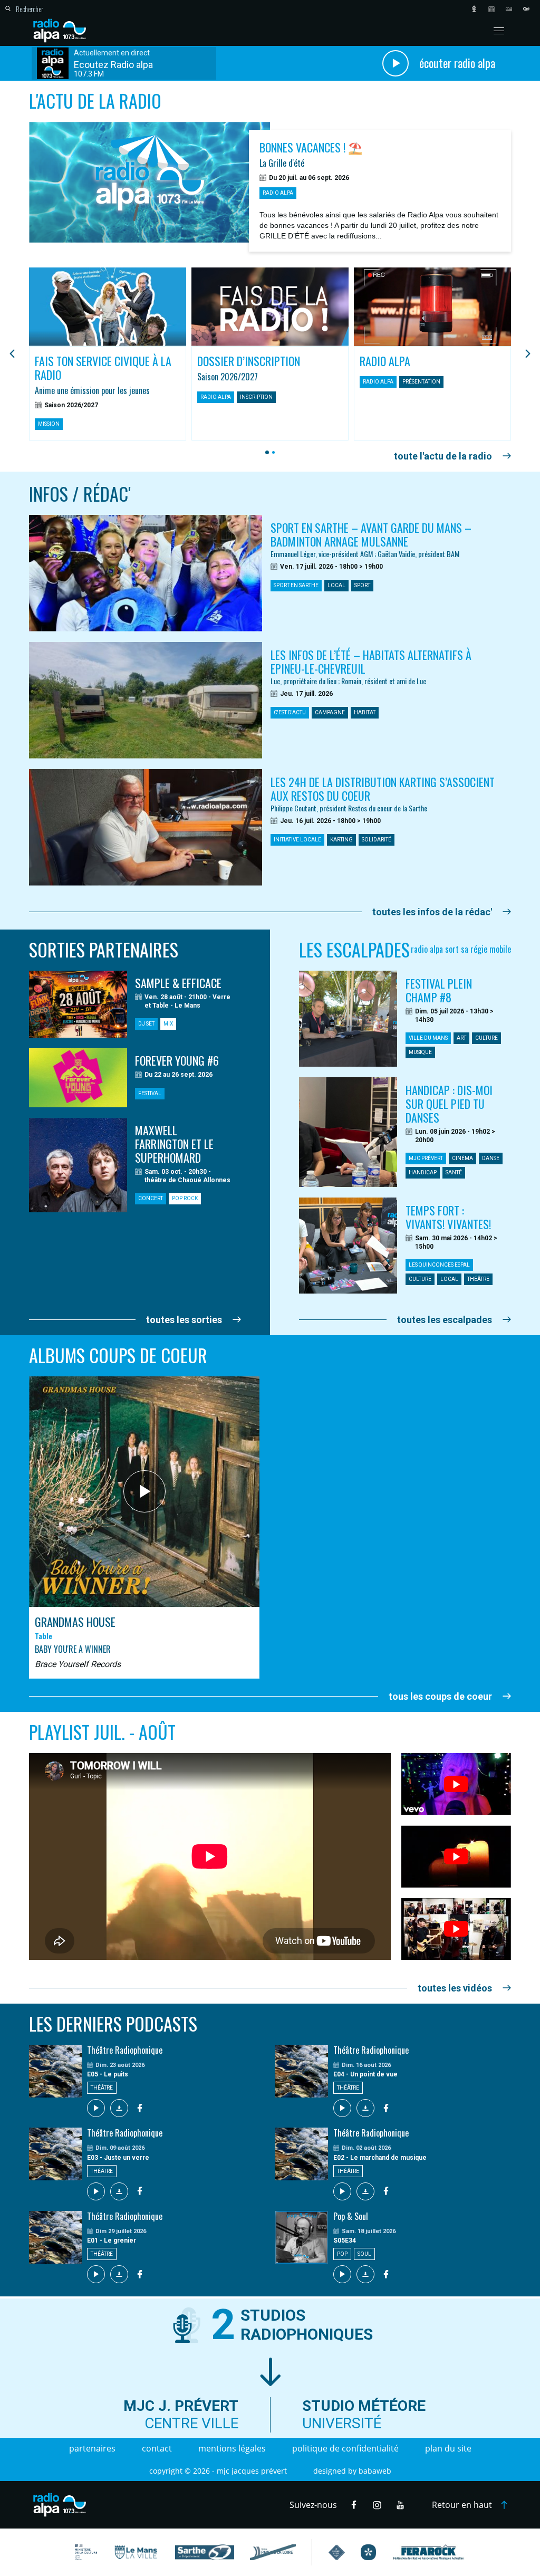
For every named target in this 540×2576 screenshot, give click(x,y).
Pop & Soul (351, 2216)
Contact (157, 2448)
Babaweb (375, 2471)
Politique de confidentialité (345, 2448)
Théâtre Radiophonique (125, 2050)
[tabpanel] (108, 354)
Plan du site (448, 2448)
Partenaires (92, 2448)
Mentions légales (232, 2448)
